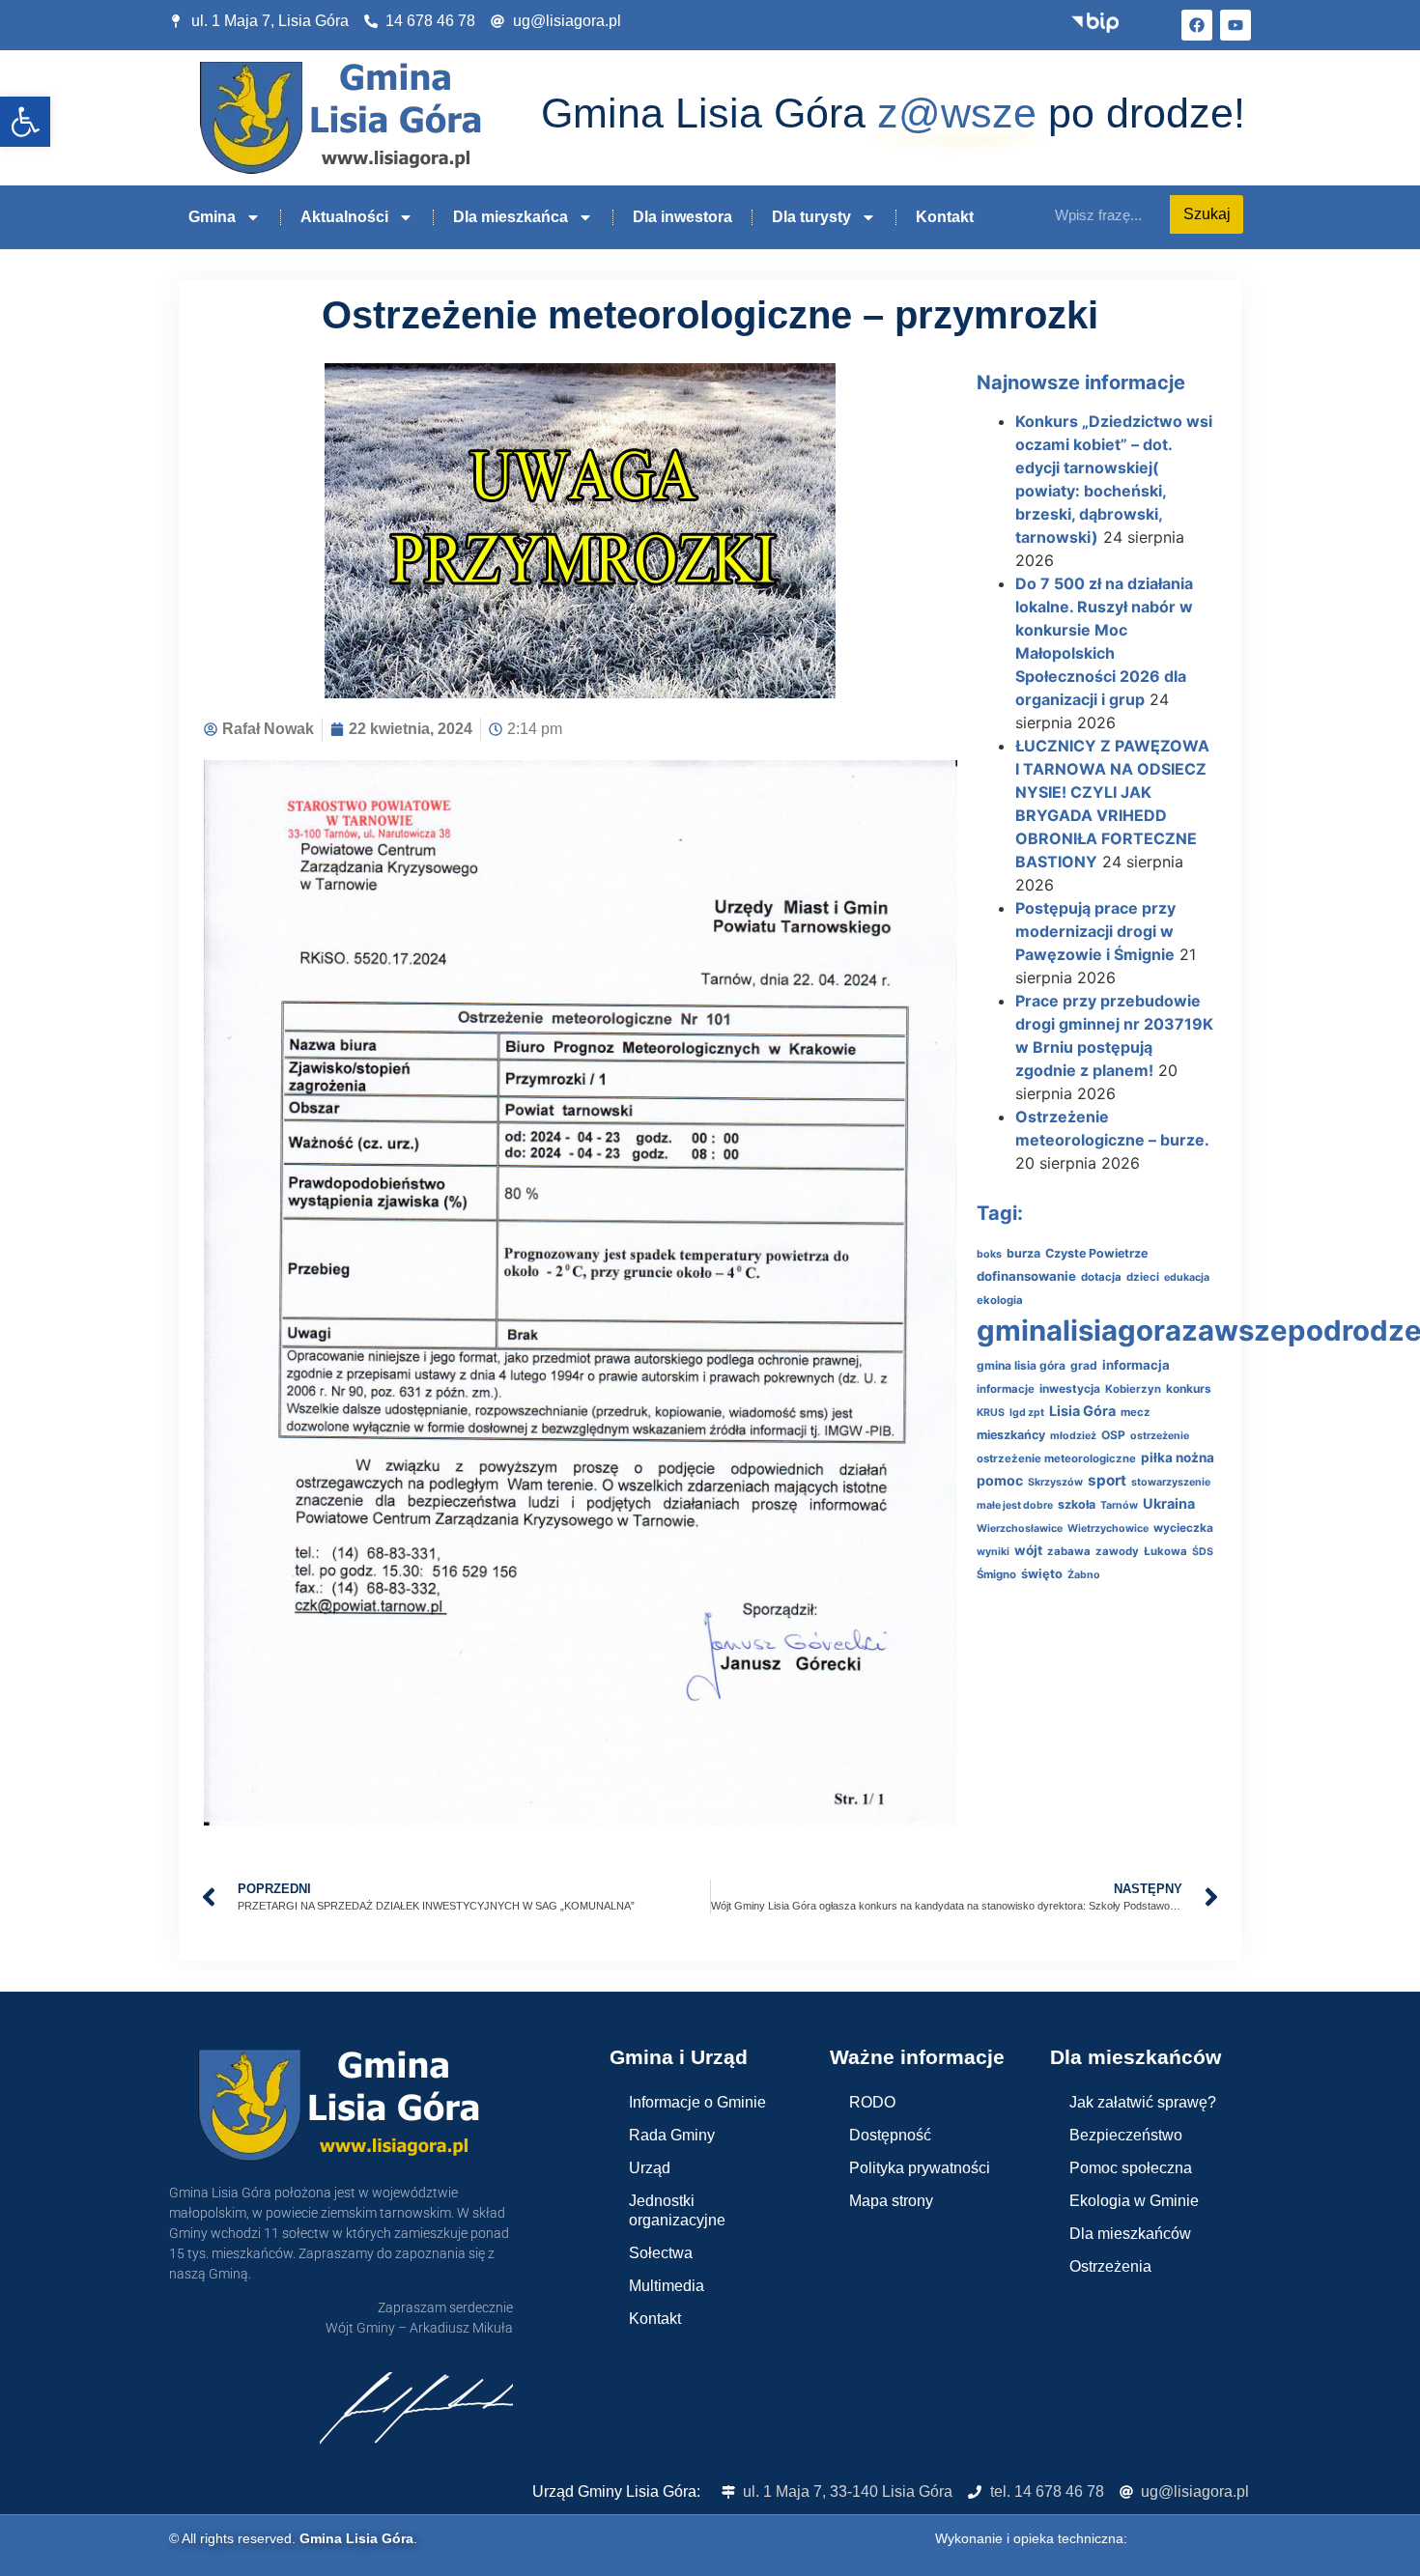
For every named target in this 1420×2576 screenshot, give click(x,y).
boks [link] (989, 1254)
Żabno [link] (1084, 1575)
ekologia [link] (1000, 1300)
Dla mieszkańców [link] (1130, 2234)
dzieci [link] (1143, 1277)
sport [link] (1107, 1480)
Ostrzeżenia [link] (1110, 2266)
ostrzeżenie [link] (1160, 1436)
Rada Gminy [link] (672, 2135)
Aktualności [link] (344, 217)
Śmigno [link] (996, 1574)
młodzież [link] (1073, 1436)
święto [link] (1042, 1574)
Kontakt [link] (945, 217)
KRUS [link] (991, 1413)
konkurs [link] (1189, 1388)
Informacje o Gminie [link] (697, 2102)
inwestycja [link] (1070, 1388)
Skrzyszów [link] (1055, 1482)
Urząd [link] (650, 2168)
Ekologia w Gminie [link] (1134, 2201)
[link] (25, 122)
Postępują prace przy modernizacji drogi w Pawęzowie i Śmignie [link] (1095, 931)
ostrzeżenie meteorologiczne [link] (1056, 1458)
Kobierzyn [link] (1133, 1389)
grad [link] (1084, 1365)
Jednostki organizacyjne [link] (677, 2210)
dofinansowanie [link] (1026, 1276)
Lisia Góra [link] (1082, 1411)
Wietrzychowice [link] (1108, 1529)
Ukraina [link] (1169, 1503)
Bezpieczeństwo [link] (1126, 2135)
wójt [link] (1028, 1550)
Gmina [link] (212, 217)
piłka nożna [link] (1178, 1458)
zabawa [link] (1069, 1551)
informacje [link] (1006, 1389)
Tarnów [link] (1119, 1505)
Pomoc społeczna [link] (1131, 2168)
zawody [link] (1117, 1551)
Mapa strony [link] (891, 2201)
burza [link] (1023, 1253)
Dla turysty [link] (811, 217)
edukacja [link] (1187, 1277)
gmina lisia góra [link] (1021, 1365)
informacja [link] (1136, 1365)
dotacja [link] (1101, 1277)
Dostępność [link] (890, 2135)
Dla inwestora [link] (682, 217)
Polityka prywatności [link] (920, 2168)
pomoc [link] (1000, 1480)
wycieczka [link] (1183, 1528)
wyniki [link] (993, 1552)
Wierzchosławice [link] (1020, 1529)
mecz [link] (1136, 1412)
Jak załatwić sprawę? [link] (1143, 2102)
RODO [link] (872, 2102)
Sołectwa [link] (661, 2253)
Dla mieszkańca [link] (511, 217)
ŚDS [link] (1203, 1552)
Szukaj (1207, 214)
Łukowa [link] (1165, 1551)
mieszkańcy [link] (1011, 1435)
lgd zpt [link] (1027, 1413)
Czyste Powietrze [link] (1096, 1253)
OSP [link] (1113, 1435)
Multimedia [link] (667, 2286)
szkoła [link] (1077, 1504)
